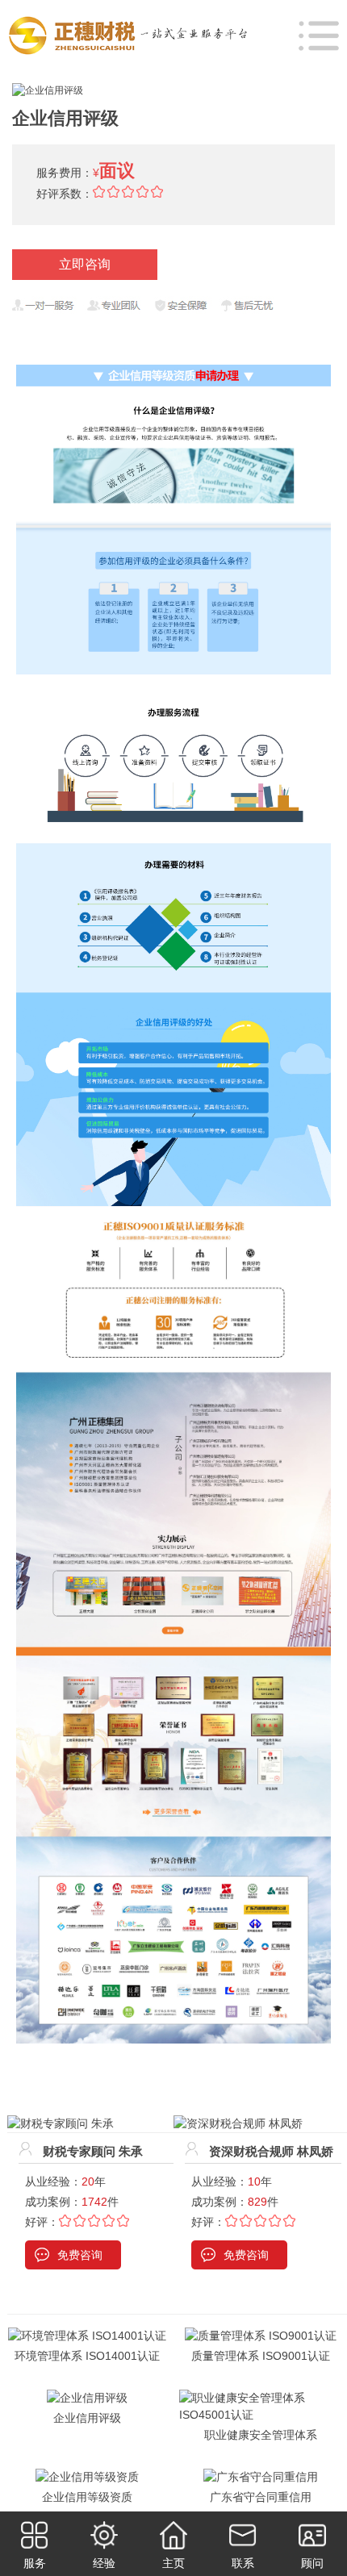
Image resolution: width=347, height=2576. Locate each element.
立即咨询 (85, 264)
